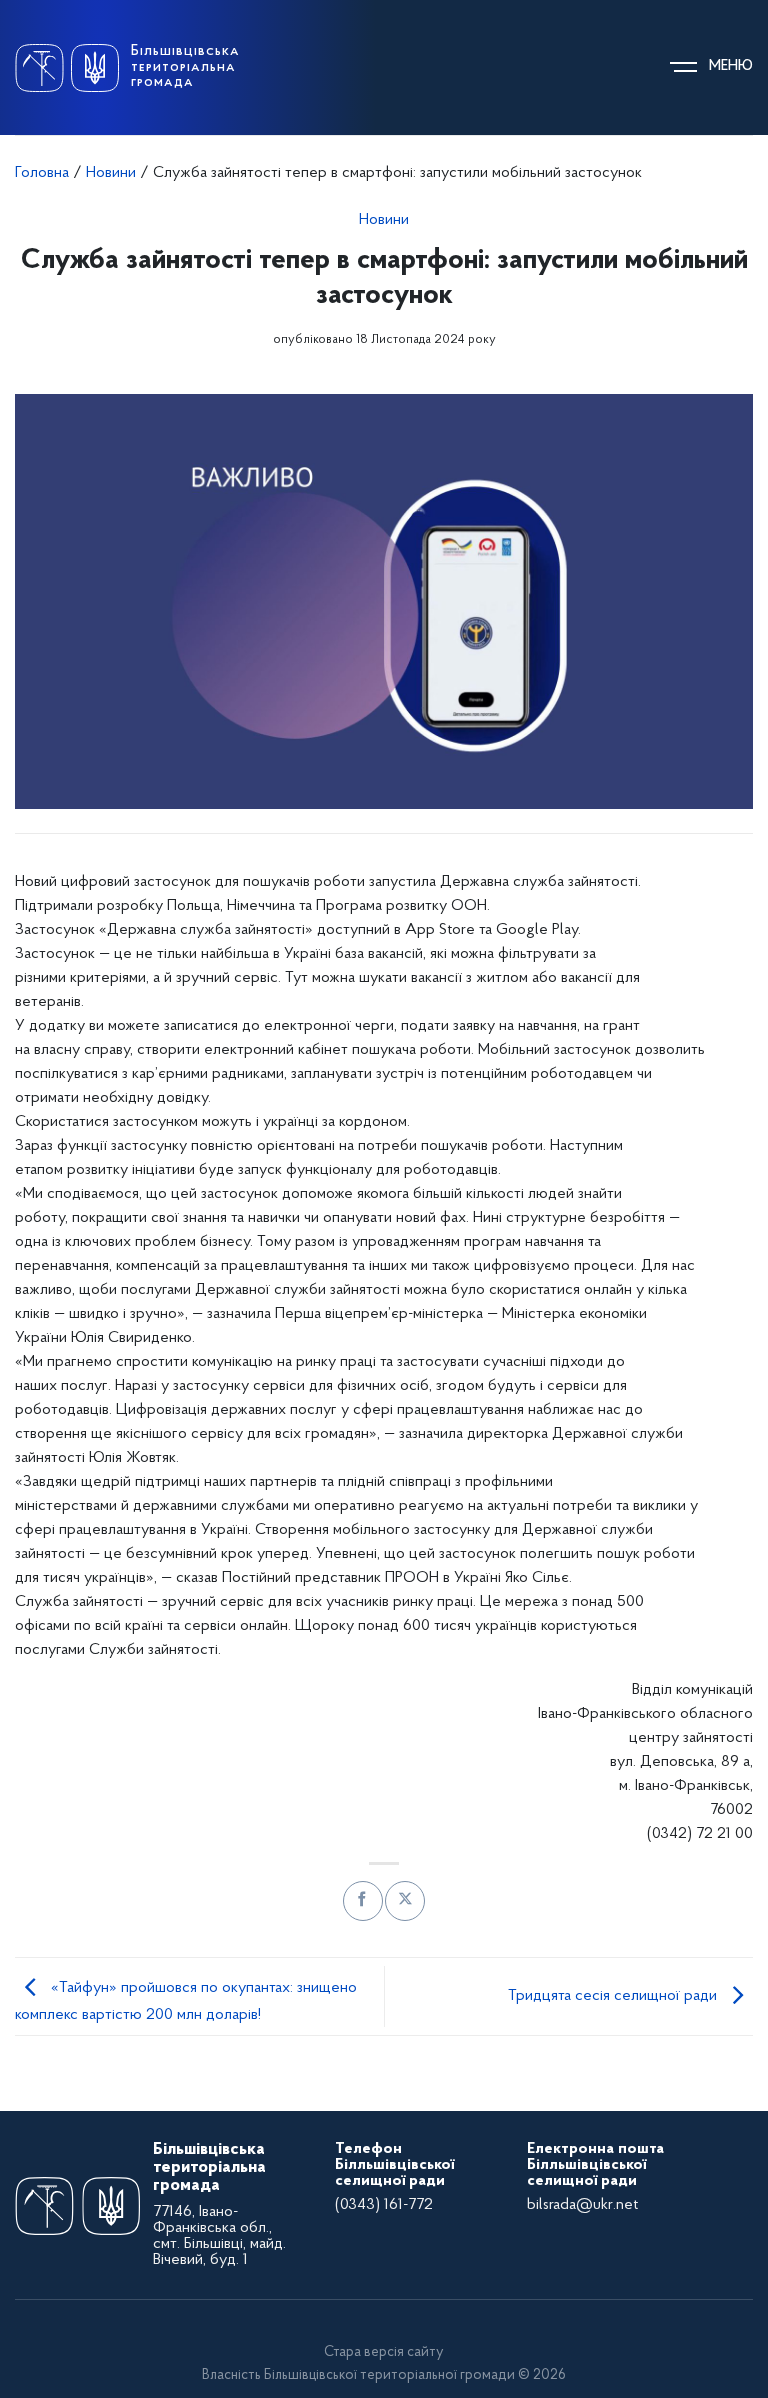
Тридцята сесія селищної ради (614, 1996)
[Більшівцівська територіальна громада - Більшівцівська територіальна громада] (67, 68)
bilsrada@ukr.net (582, 2205)
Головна (42, 173)
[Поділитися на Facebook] (362, 1900)
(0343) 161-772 (384, 2205)
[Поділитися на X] (404, 1900)
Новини (111, 173)
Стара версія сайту (384, 2352)
